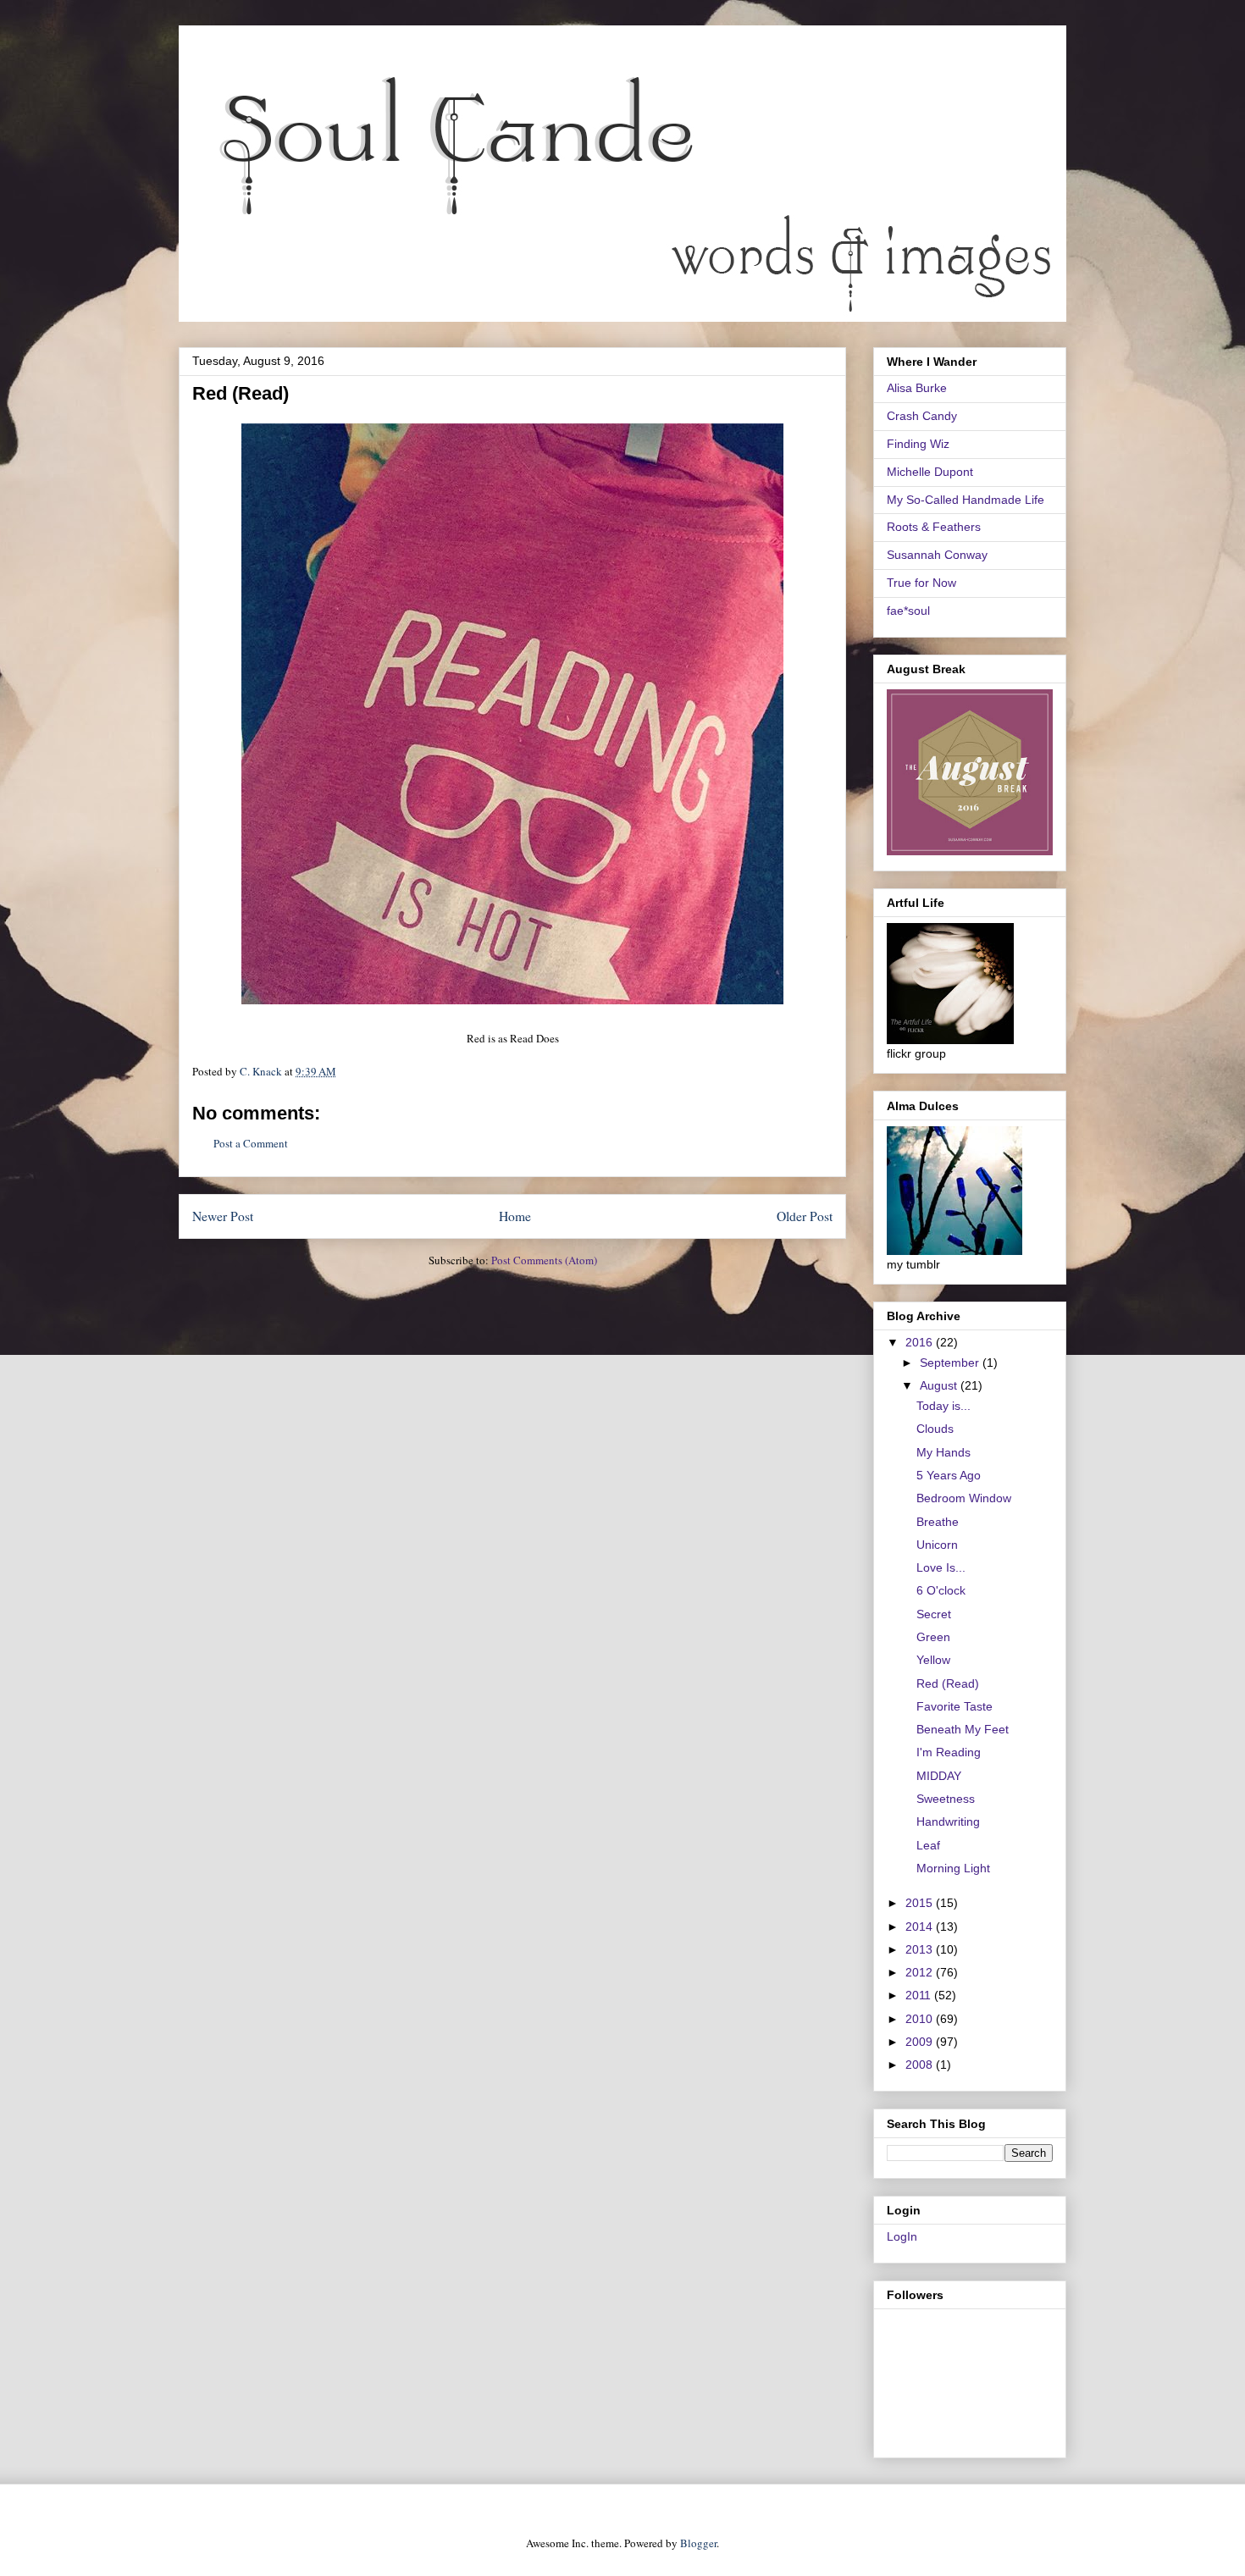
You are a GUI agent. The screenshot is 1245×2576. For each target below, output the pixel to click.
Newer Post (223, 1216)
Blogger (698, 2543)
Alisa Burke (917, 388)
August (940, 1385)
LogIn (902, 2236)
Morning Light (953, 1868)
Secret (934, 1614)
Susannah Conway (937, 555)
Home (515, 1216)
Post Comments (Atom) (544, 1260)
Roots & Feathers (934, 527)
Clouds (935, 1429)
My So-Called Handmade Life (966, 500)
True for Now (921, 583)
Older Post (805, 1216)
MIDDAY (939, 1776)
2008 (921, 2065)
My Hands (943, 1452)
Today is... (943, 1406)
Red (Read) (948, 1683)
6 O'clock (941, 1590)
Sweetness (946, 1799)
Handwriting (948, 1821)
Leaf (928, 1845)
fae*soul (908, 611)
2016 (921, 1342)
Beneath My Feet (963, 1729)
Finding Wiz (918, 444)
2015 (921, 1903)
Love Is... (941, 1567)
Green (933, 1637)
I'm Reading (949, 1752)
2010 (921, 2019)
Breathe (938, 1522)
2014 (921, 1926)
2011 (920, 1995)
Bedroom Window (964, 1498)
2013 (921, 1949)
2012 (921, 1972)
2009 (921, 2042)
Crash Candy (922, 416)
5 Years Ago (949, 1475)
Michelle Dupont (930, 472)
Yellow (933, 1660)
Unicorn (937, 1545)
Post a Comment (251, 1143)
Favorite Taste (955, 1706)
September (951, 1363)
